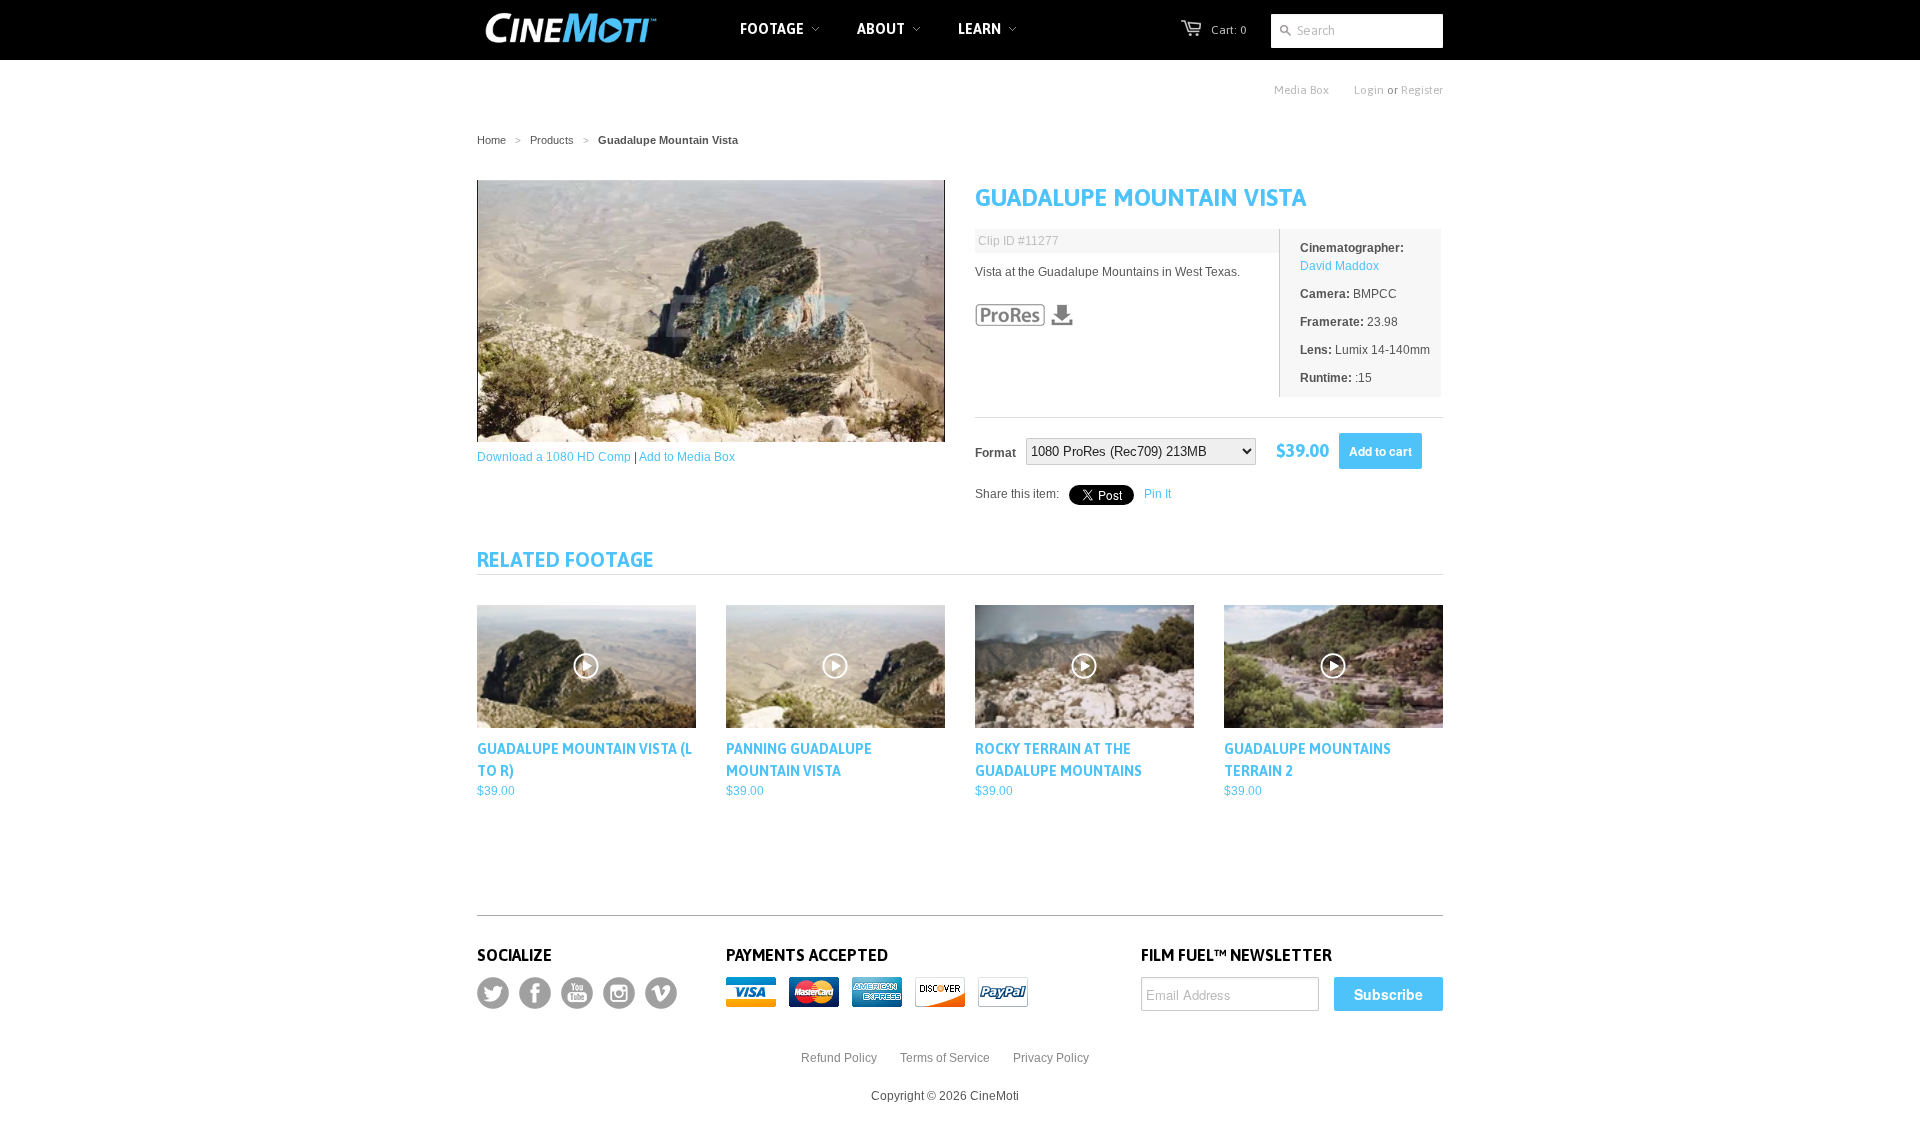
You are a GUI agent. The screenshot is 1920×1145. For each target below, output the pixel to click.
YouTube (577, 993)
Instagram (619, 993)
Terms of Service (945, 1058)
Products (552, 140)
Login (1369, 90)
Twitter (493, 993)
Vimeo (661, 993)
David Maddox (1339, 266)
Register (1422, 90)
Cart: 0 (1228, 30)
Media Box (1301, 90)
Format (995, 453)
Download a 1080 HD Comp (554, 457)
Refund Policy (839, 1058)
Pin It (1157, 494)
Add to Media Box (687, 457)
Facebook (535, 993)
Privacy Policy (1051, 1058)
